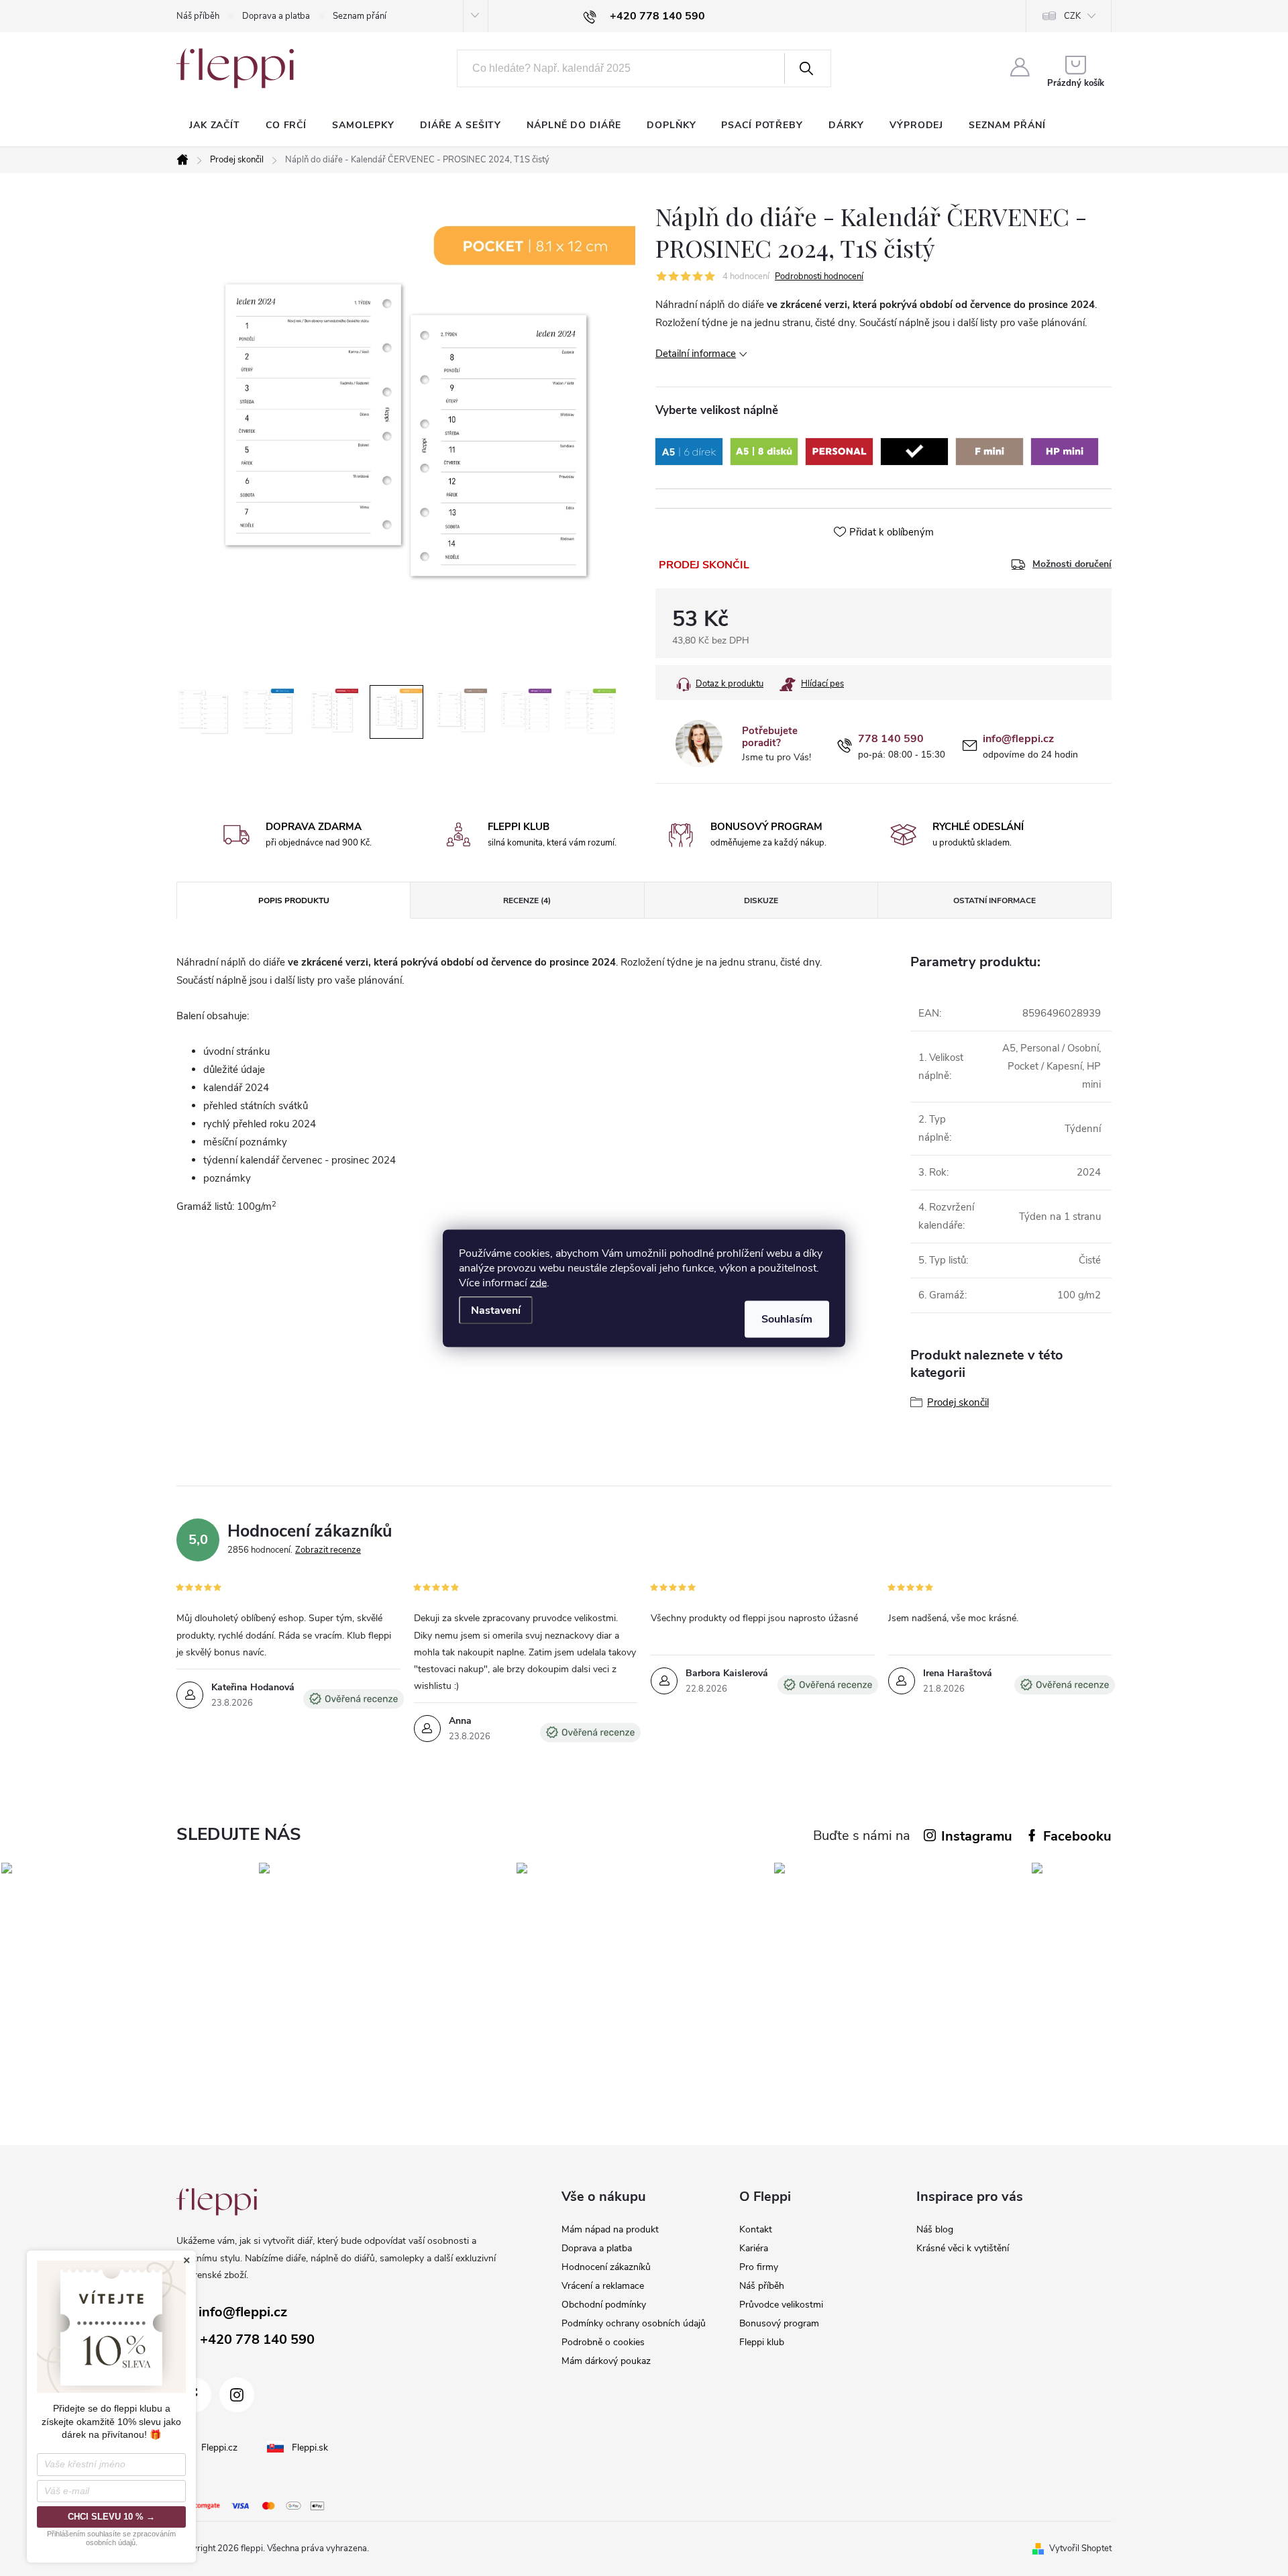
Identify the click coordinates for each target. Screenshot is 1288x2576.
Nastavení (496, 1310)
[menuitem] (215, 125)
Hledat (806, 68)
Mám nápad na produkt (610, 2229)
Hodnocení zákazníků (606, 2267)
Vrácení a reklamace (603, 2286)
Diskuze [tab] (761, 900)
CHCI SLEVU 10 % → (111, 2517)
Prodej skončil (958, 1402)
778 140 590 (891, 739)
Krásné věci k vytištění (963, 2248)
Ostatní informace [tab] (995, 900)
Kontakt (756, 2229)
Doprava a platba (276, 16)
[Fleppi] (217, 2202)
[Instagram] (237, 2395)
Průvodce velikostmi (781, 2305)
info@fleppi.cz (1018, 739)
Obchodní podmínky (604, 2305)
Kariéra (754, 2248)
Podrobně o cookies (603, 2342)
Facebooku (1077, 1836)
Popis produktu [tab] (294, 900)
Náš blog (935, 2229)
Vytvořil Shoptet (1080, 2548)
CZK (1072, 16)
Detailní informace (696, 354)
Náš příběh (198, 16)
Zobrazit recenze (328, 1550)
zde (538, 1282)
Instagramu (977, 1836)
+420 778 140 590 (257, 2339)
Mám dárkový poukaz (606, 2361)
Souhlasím (787, 1319)
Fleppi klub (762, 2342)
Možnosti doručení (1072, 564)
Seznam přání (360, 16)
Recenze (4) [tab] (527, 900)
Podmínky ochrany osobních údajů (634, 2323)
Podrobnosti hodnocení (819, 276)
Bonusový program (779, 2323)
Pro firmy (759, 2267)
